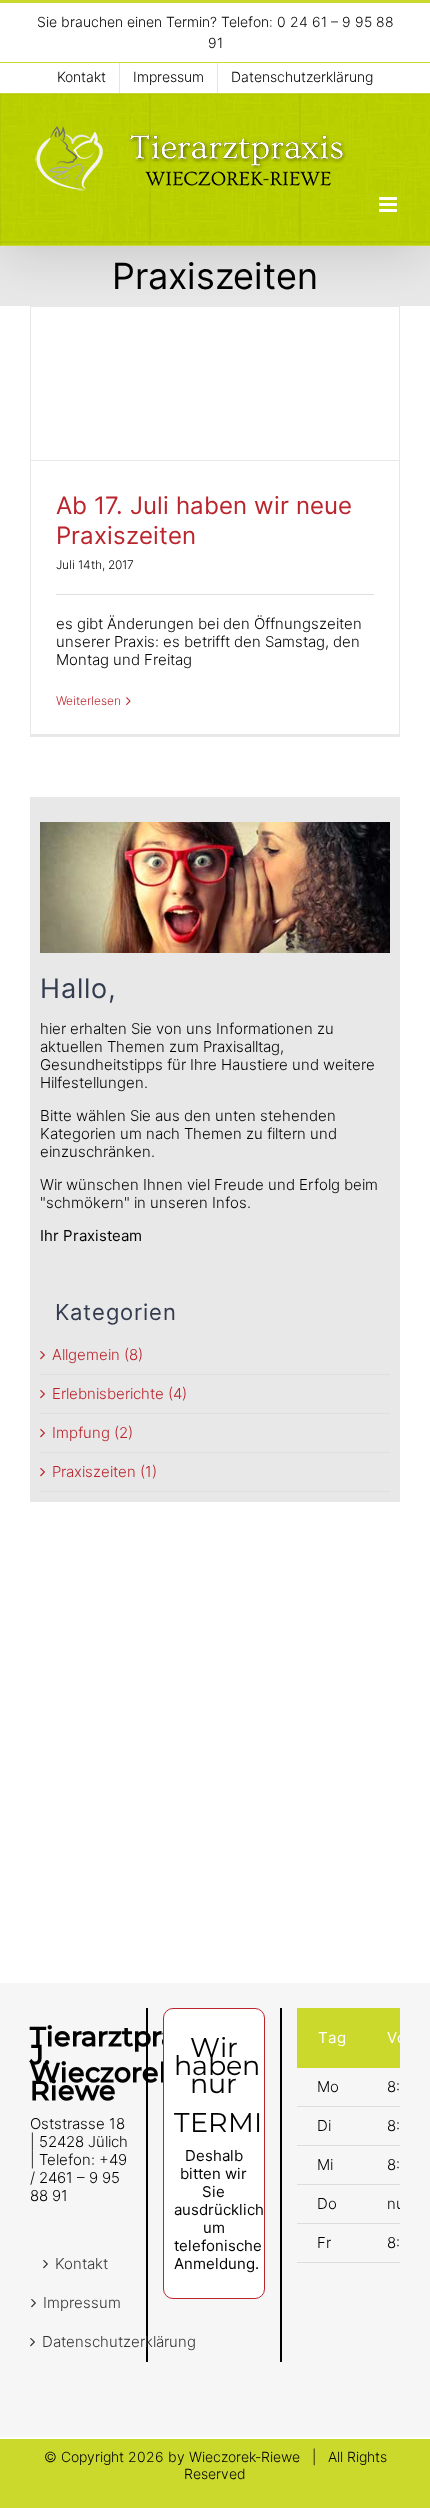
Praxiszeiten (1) (104, 1472)
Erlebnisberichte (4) (119, 1394)
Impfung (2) (92, 1433)
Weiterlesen (88, 700)
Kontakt (81, 2264)
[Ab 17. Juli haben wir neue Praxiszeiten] (215, 383)
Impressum (82, 2303)
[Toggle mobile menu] (389, 204)
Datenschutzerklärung (81, 2342)
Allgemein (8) (97, 1355)
